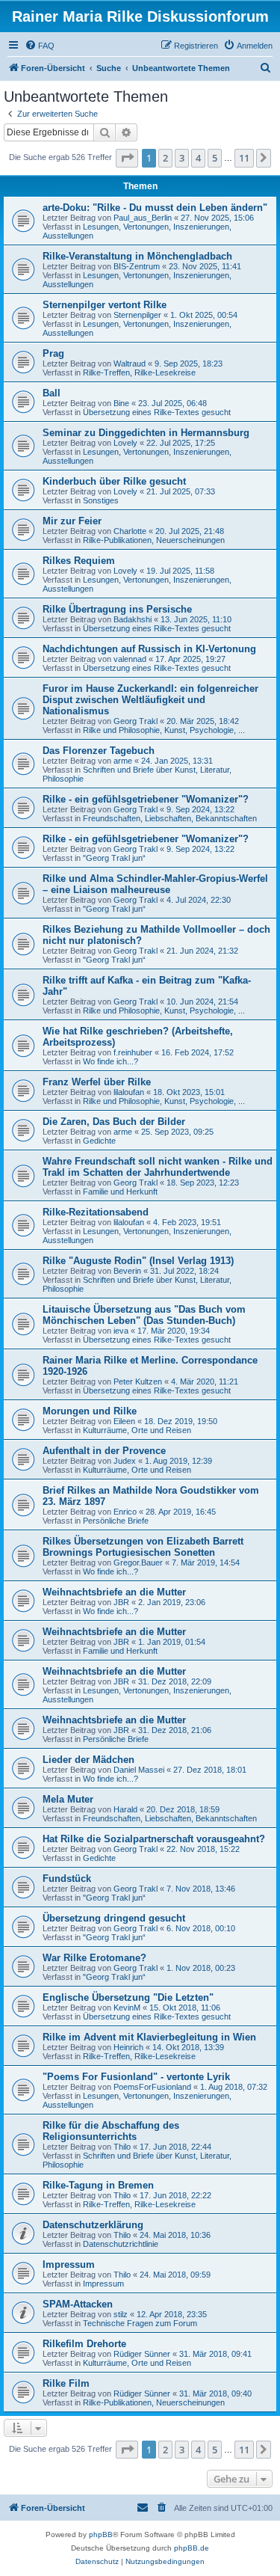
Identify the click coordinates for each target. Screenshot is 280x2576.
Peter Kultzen (138, 1381)
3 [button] (182, 158)
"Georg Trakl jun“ (114, 858)
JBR (121, 1602)
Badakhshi (133, 619)
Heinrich (128, 2047)
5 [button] (215, 158)
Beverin (127, 1271)
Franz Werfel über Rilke (97, 1082)
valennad (130, 659)
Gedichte (99, 1141)
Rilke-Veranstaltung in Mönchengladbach (137, 256)
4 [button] (198, 158)
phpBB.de (192, 2548)
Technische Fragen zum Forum (140, 2323)
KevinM (127, 2008)
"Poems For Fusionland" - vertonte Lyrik (136, 2077)
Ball (52, 393)
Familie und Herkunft (120, 1192)
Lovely (125, 443)
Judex (125, 1461)
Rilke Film (66, 2383)
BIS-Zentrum (137, 266)
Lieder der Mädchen (88, 1760)
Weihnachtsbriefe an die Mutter (114, 1592)
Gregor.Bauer (138, 1563)
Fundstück (67, 1879)
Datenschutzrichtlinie (121, 2244)
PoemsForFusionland (152, 2087)
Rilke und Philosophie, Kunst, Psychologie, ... (164, 730)
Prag (53, 353)
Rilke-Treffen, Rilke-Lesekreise (139, 372)
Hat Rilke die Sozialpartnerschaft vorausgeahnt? (154, 1839)
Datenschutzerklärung (93, 2225)
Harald (125, 1809)
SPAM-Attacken (78, 2304)
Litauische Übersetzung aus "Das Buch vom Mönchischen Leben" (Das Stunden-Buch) (144, 1315)
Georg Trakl (136, 721)
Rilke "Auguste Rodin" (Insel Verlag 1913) (138, 1261)
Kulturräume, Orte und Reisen (137, 1430)
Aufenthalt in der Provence (104, 1451)
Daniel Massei (139, 1770)
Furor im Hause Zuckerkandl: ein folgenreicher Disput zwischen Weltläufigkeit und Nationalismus (150, 700)
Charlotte (130, 531)
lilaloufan (129, 1092)
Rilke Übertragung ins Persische (117, 609)
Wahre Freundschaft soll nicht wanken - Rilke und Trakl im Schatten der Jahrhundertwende (158, 1167)
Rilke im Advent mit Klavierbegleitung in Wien (149, 2037)
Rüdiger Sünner (142, 2354)
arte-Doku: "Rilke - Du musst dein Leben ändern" (155, 208)
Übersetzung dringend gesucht (114, 1918)
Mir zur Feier (72, 521)
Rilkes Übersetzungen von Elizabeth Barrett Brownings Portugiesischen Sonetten (143, 1547)
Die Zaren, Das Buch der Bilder (114, 1122)
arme (123, 761)
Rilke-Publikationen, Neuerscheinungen (154, 540)
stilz (121, 2314)
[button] (127, 158)
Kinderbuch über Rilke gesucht (114, 481)
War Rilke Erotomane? (94, 1958)
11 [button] (244, 158)
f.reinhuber (133, 1052)
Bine (121, 403)
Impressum (69, 2264)
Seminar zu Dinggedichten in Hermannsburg (146, 433)
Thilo (122, 2147)
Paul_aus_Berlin (143, 218)
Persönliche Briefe (116, 1521)
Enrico (125, 1512)
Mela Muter (68, 1799)
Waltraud (130, 364)
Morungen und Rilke (90, 1411)
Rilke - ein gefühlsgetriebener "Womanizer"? (146, 799)
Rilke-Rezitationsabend (96, 1212)
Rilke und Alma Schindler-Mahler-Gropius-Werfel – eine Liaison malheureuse (155, 884)
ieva (121, 1331)
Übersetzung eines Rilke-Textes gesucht (157, 412)
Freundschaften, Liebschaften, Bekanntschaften (170, 818)
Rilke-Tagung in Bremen (98, 2185)
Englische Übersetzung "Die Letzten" (128, 1997)
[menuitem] (40, 46)
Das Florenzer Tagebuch (99, 751)
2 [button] (165, 158)
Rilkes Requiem (79, 561)
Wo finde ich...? (111, 1061)
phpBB (101, 2534)
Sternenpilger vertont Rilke (105, 305)
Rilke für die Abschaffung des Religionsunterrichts (111, 2131)
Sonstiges (101, 500)
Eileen (124, 1421)
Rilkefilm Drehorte (84, 2344)
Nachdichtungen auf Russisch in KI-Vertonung (149, 649)
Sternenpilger (137, 315)
